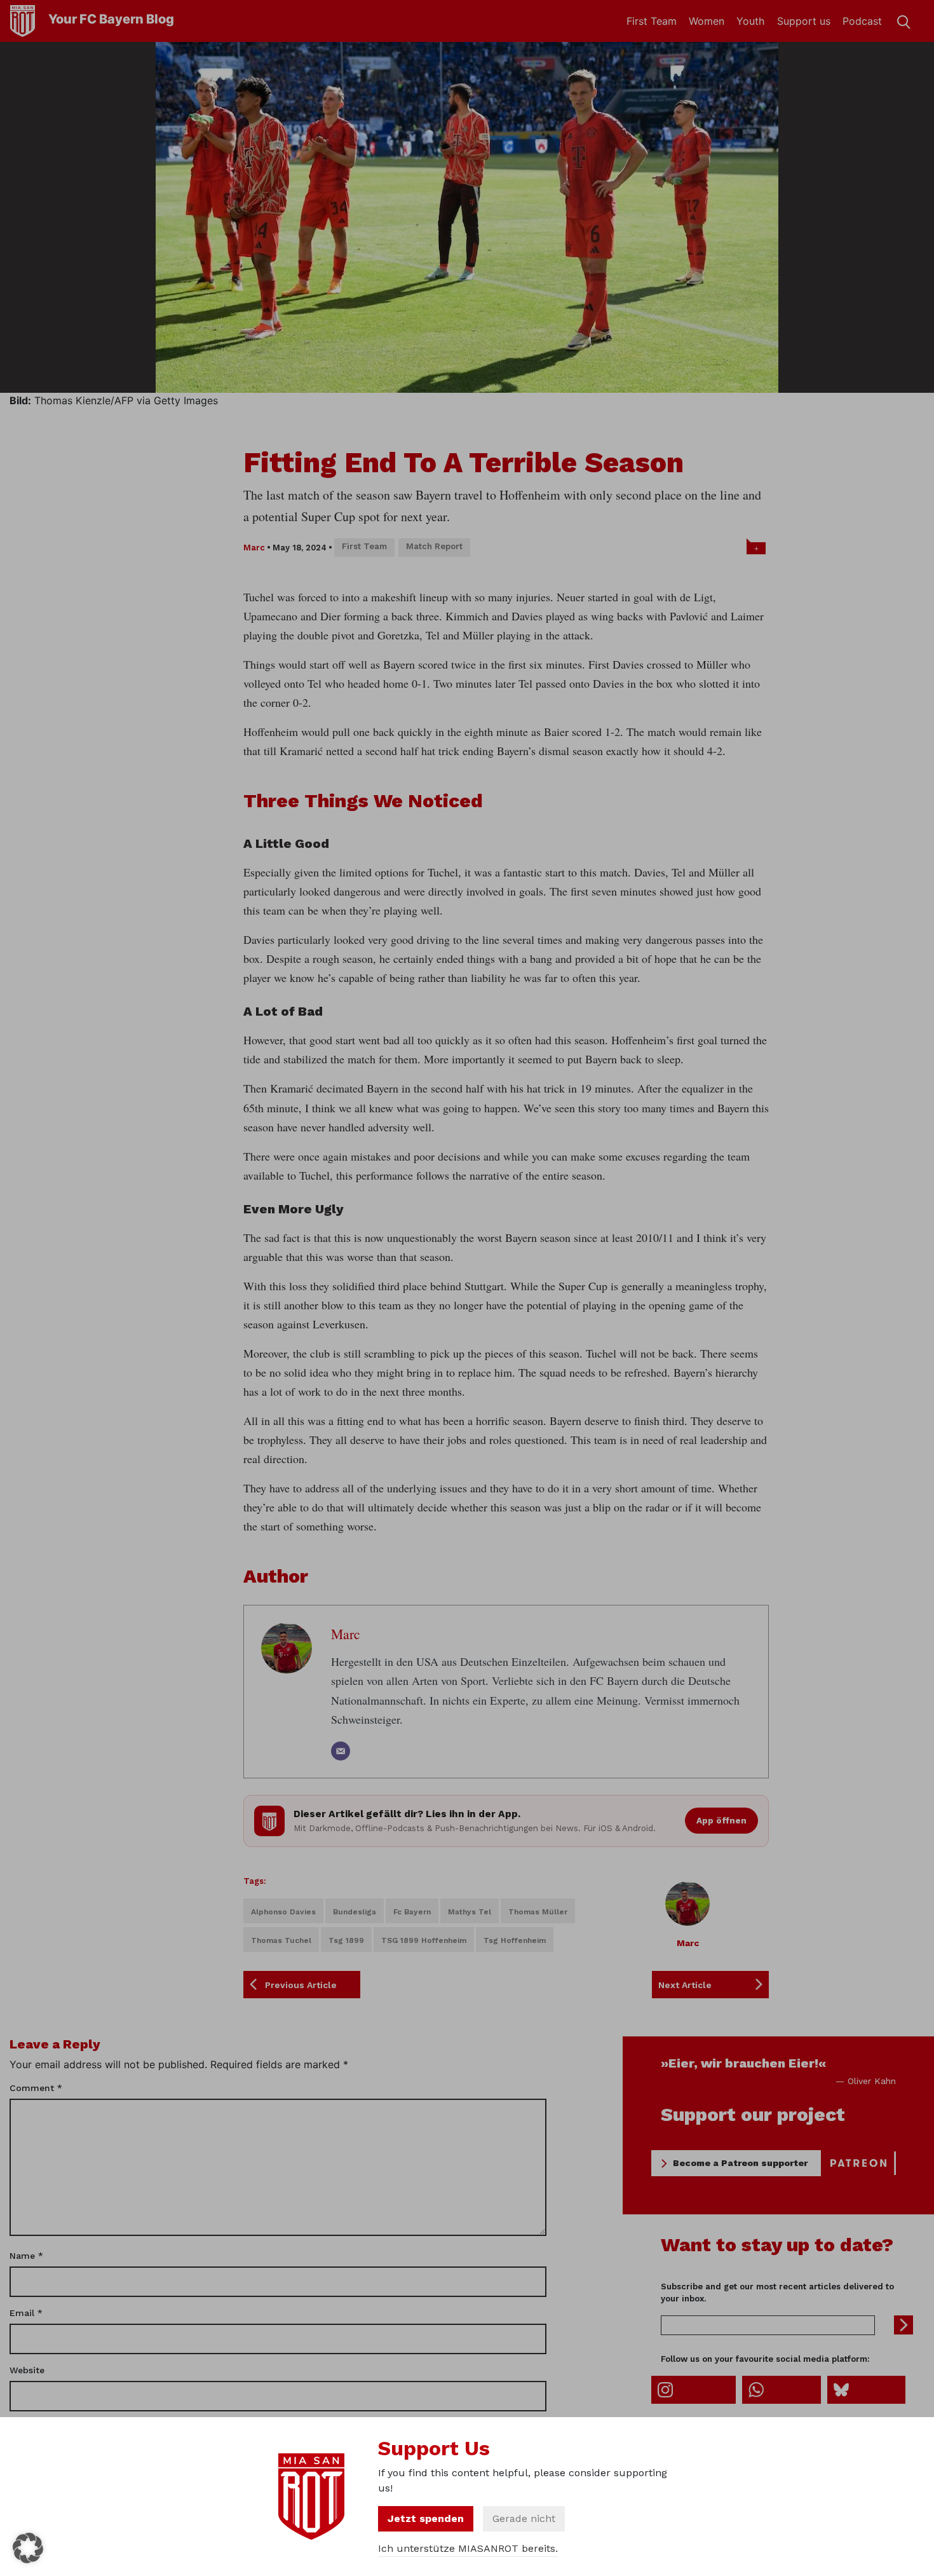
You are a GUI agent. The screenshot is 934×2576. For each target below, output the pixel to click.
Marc (254, 548)
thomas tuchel (281, 1940)
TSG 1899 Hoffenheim (424, 1940)
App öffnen (721, 1820)
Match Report (434, 546)
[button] (28, 2548)
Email (26, 2313)
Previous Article (301, 1985)
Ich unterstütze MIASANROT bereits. (468, 2548)
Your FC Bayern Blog (111, 19)
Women (707, 21)
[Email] (341, 1751)
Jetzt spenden (426, 2518)
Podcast (862, 21)
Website (27, 2370)
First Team (652, 21)
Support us (804, 21)
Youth (750, 21)
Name (26, 2256)
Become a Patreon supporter (740, 2163)
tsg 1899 (346, 1940)
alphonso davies (283, 1912)
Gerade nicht (524, 2518)
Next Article (685, 1985)
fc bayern (412, 1912)
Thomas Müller (538, 1912)
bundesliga (355, 1912)
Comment (36, 2088)
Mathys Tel (470, 1912)
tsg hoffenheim (515, 1940)
